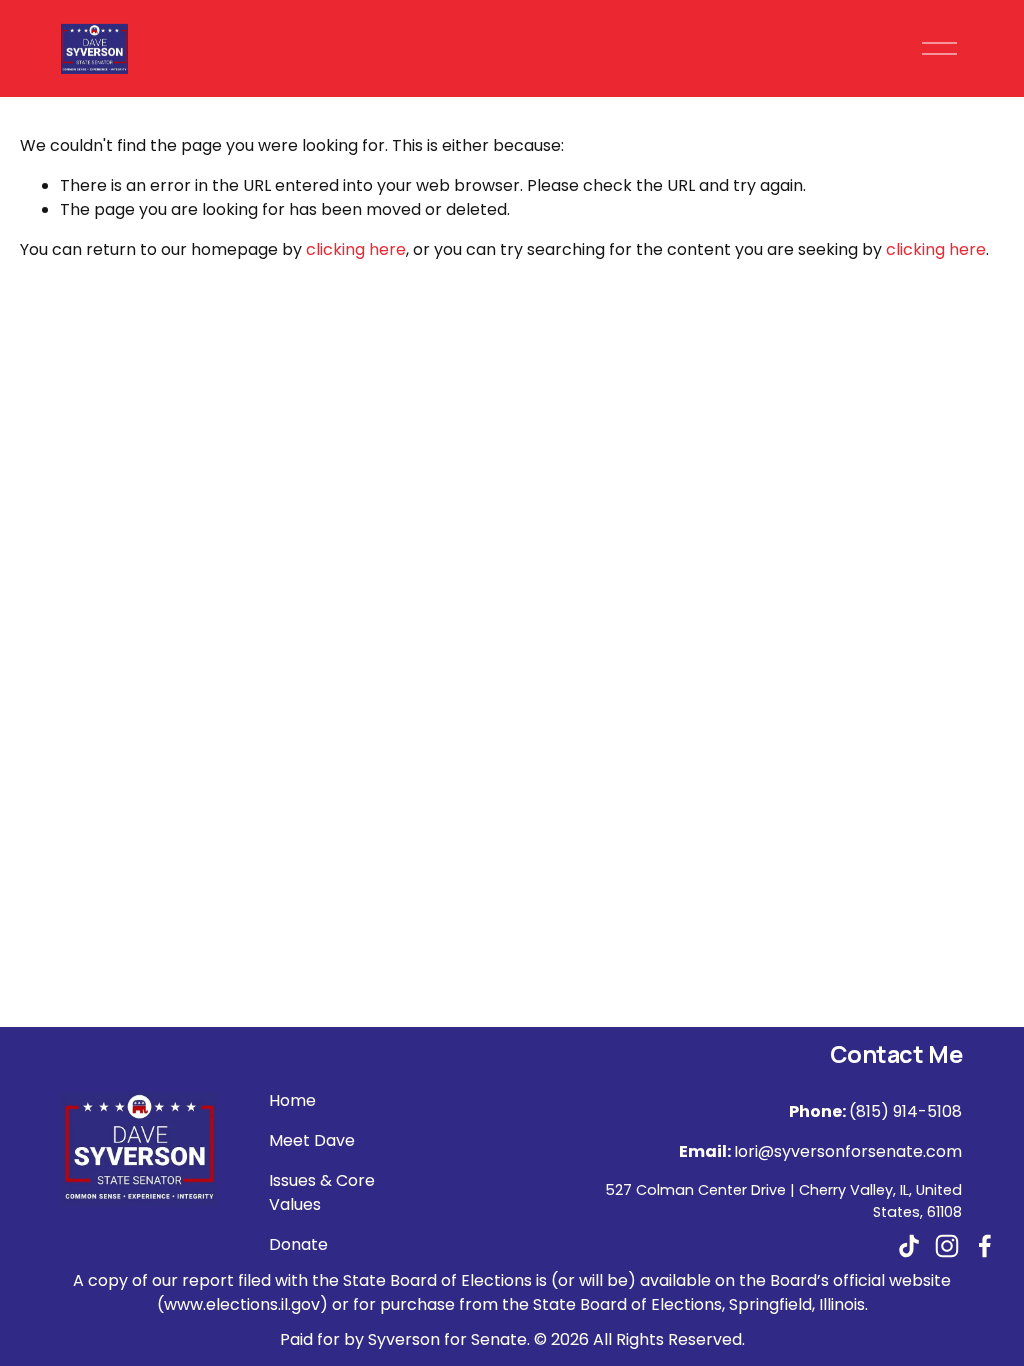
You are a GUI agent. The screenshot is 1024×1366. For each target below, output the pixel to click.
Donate (298, 1244)
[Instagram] (947, 1246)
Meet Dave (312, 1140)
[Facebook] (985, 1246)
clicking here (356, 249)
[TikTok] (909, 1246)
